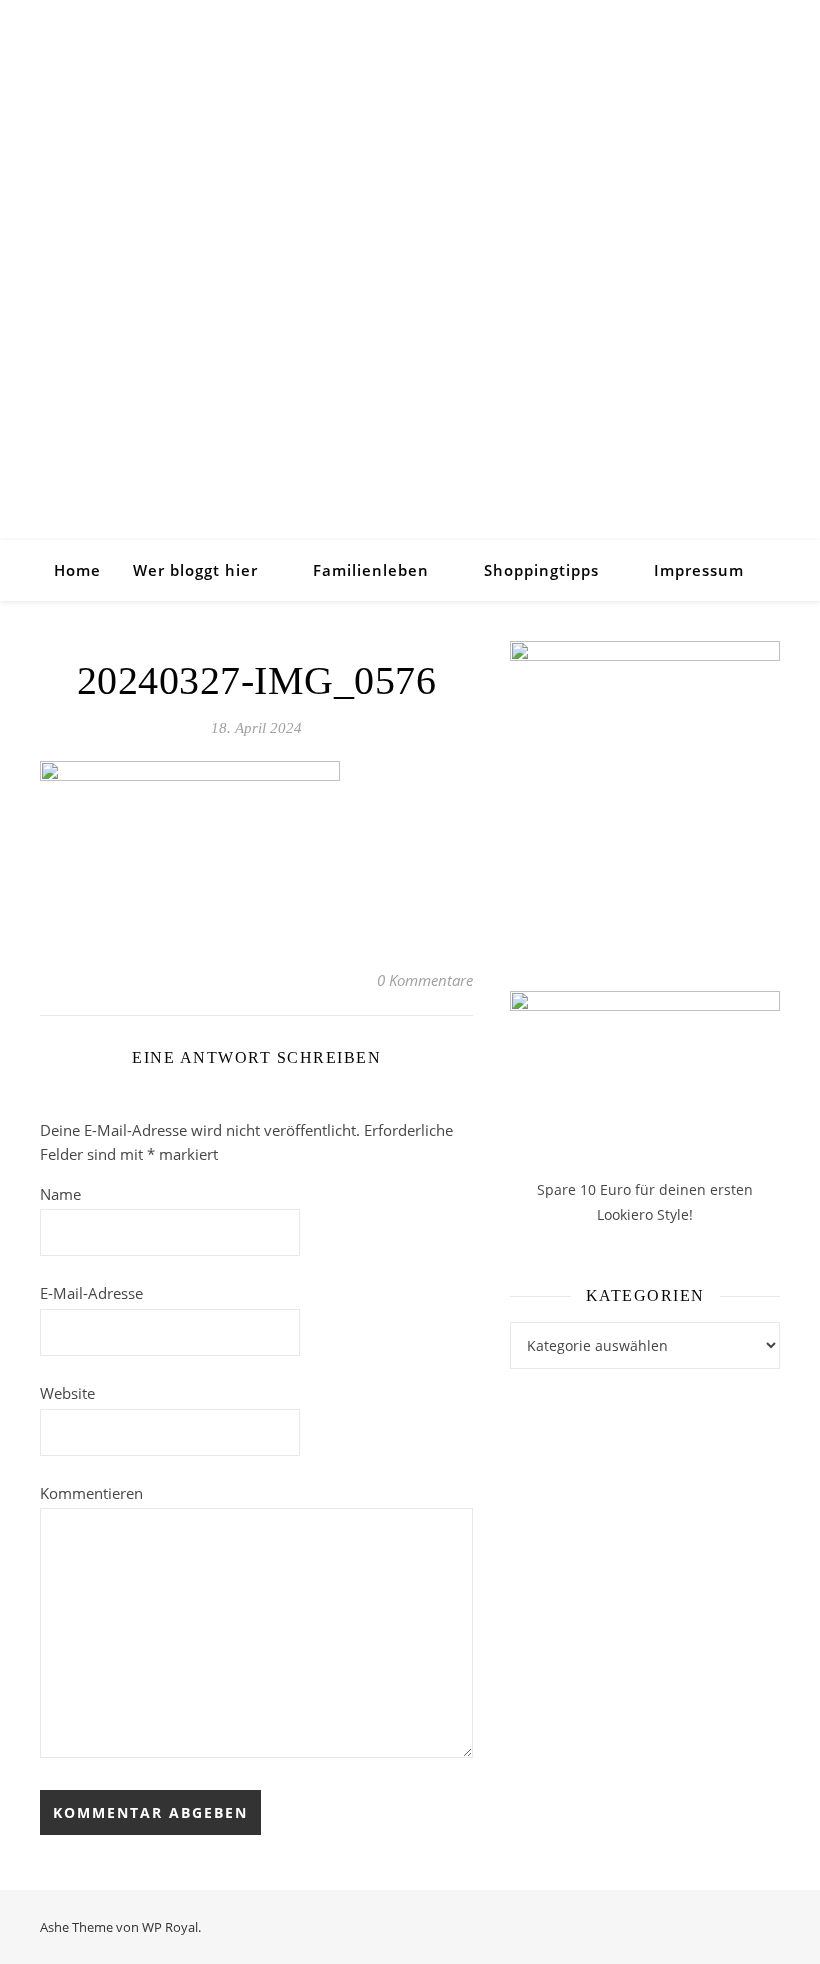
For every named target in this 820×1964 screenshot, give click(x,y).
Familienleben (371, 570)
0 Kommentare (425, 980)
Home (77, 570)
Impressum (699, 570)
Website (67, 1393)
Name (60, 1194)
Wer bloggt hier (195, 570)
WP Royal (170, 1927)
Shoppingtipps (541, 570)
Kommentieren (91, 1493)
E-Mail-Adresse (91, 1293)
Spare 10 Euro (586, 1189)
